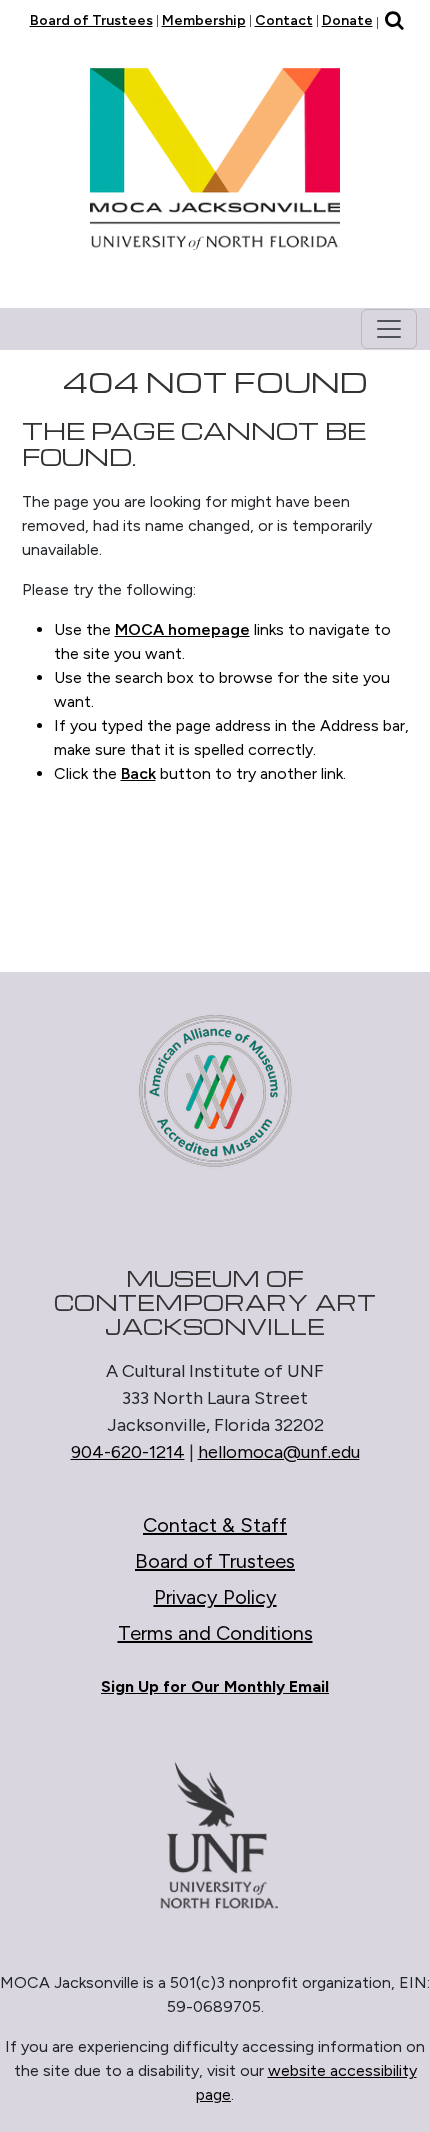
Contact (284, 20)
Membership (204, 20)
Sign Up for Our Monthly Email (215, 1686)
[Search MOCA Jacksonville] (394, 22)
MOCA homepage (182, 629)
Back (138, 773)
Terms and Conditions (215, 1633)
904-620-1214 (128, 1452)
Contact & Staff (215, 1525)
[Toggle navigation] (389, 329)
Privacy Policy (215, 1597)
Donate (347, 20)
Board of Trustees (91, 20)
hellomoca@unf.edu (279, 1452)
